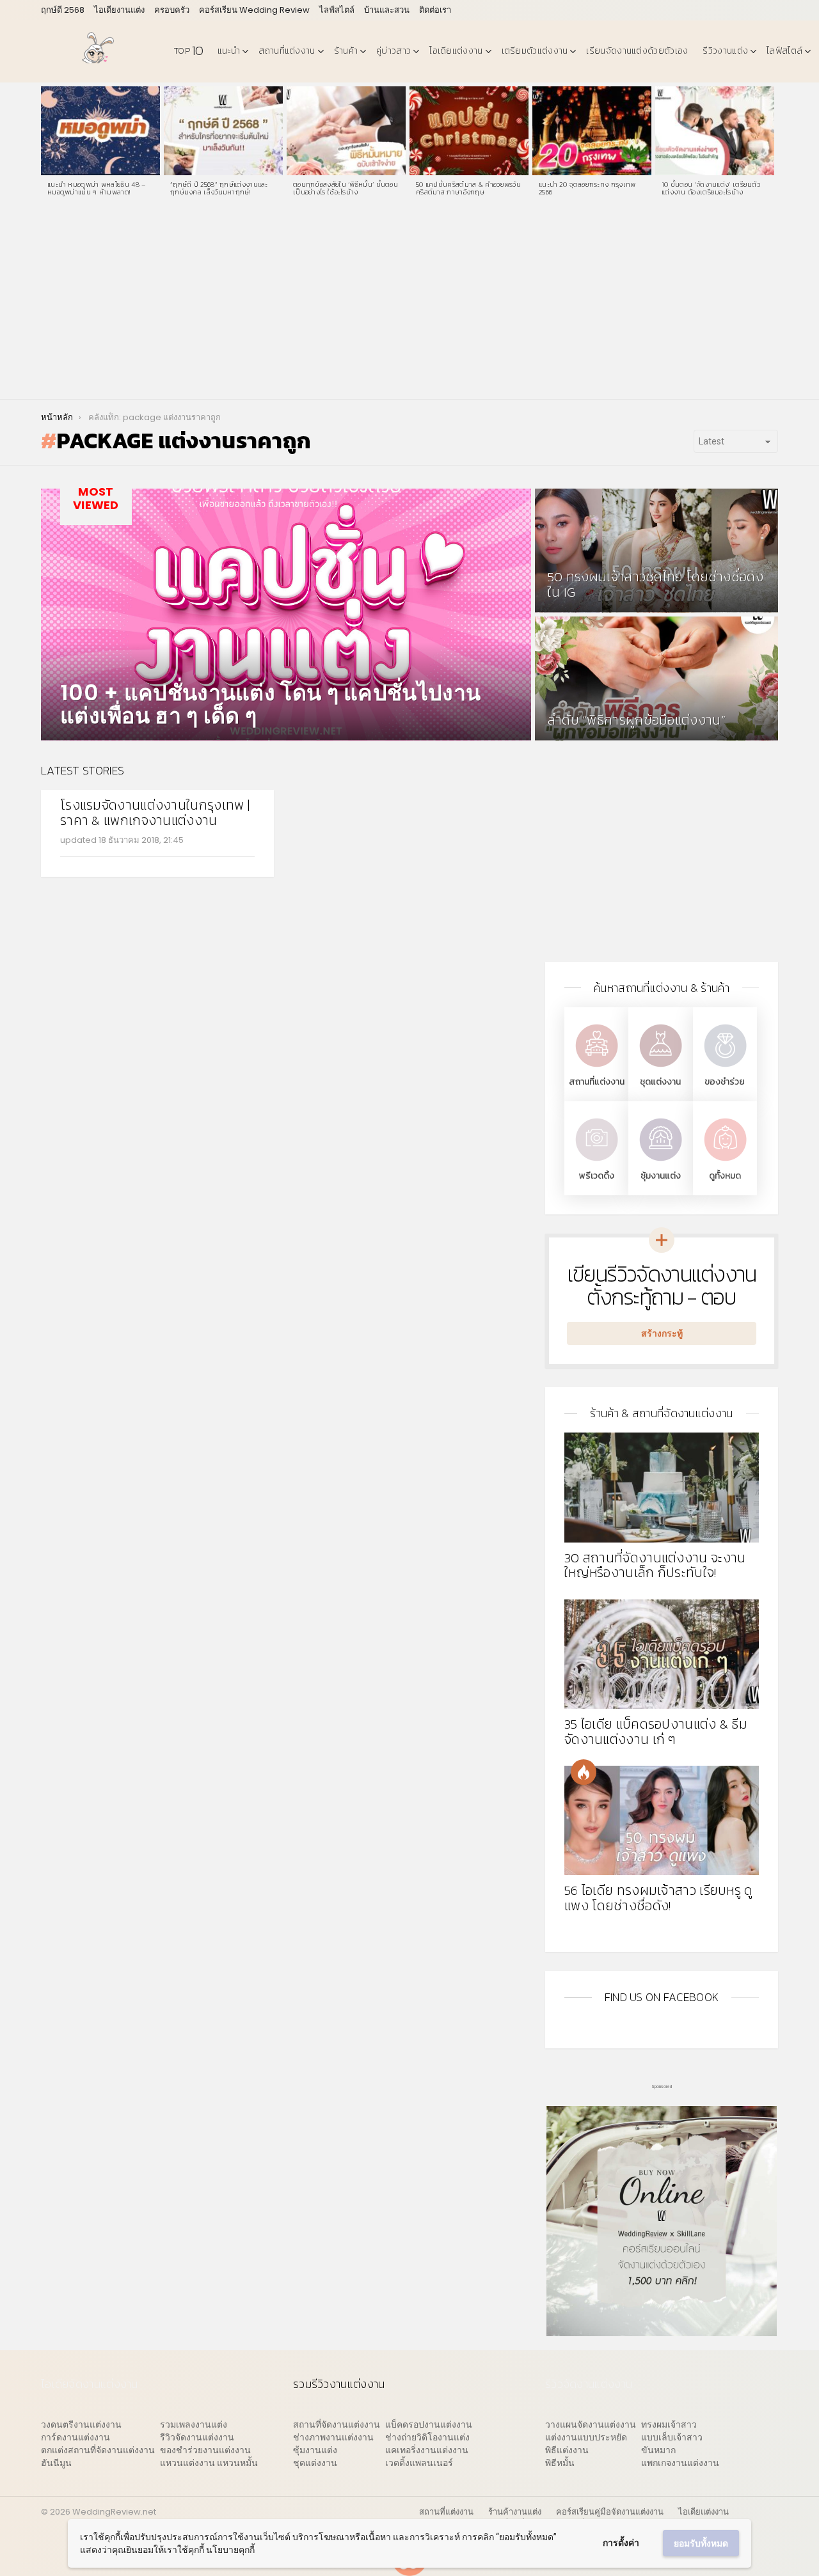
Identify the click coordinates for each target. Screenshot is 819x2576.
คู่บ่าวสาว (394, 51)
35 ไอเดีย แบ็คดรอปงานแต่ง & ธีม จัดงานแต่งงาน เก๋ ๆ (656, 1732)
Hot (584, 1772)
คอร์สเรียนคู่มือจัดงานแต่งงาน (610, 2512)
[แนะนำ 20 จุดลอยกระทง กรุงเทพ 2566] (592, 131)
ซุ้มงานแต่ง (661, 1176)
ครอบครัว (172, 10)
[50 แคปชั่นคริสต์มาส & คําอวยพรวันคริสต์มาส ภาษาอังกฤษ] (469, 131)
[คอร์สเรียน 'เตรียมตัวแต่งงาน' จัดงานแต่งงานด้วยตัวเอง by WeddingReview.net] (662, 2330)
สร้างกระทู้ (662, 1333)
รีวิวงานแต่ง (725, 51)
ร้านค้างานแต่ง (515, 2512)
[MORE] (244, 865)
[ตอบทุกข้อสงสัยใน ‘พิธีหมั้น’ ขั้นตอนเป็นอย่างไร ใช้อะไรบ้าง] (346, 131)
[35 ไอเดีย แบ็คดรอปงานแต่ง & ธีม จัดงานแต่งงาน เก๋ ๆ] (662, 1654)
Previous (47, 145)
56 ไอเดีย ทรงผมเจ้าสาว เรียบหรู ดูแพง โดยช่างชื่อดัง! (659, 1898)
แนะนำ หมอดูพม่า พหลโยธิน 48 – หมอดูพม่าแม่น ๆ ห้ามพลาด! (97, 188)
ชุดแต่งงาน (660, 1082)
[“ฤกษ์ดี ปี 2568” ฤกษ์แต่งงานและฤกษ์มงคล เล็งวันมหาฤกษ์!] (223, 131)
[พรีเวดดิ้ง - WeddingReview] (596, 1162)
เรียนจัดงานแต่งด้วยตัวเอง (637, 51)
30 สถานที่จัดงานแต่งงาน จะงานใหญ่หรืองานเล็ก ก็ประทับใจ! (655, 1565)
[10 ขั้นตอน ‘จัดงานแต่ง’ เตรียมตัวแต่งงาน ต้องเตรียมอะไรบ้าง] (715, 131)
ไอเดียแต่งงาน (456, 51)
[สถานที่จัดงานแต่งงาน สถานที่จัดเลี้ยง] (596, 1068)
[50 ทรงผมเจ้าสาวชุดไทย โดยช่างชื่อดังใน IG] (656, 551)
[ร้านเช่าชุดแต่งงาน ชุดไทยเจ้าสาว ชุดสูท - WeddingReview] (660, 1068)
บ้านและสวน (387, 10)
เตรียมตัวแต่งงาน (535, 51)
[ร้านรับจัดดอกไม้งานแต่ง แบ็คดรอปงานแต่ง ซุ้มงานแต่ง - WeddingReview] (660, 1162)
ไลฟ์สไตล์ (337, 10)
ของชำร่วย (725, 1082)
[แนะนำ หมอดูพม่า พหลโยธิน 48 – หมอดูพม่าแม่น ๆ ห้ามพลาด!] (100, 131)
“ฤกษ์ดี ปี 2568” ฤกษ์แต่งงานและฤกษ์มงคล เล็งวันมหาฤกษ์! (219, 188)
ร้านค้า (346, 51)
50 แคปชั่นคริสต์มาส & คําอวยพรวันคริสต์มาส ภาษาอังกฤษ (468, 188)
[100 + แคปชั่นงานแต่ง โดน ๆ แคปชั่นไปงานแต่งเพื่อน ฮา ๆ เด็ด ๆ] (286, 615)
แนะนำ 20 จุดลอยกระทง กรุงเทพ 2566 (587, 188)
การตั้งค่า (621, 2543)
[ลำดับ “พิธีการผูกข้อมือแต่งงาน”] (656, 679)
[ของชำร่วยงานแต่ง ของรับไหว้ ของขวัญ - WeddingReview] (725, 1068)
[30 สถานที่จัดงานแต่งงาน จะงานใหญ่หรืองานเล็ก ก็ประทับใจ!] (662, 1487)
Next (772, 145)
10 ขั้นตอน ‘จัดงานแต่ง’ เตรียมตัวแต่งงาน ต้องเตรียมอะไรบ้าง (711, 188)
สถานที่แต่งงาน (287, 51)
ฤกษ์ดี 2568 (63, 10)
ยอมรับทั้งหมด (701, 2543)
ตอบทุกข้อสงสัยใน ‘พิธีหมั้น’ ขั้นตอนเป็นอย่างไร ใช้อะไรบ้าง (346, 188)
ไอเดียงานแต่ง (119, 10)
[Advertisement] (409, 303)
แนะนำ (229, 51)
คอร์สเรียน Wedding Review (254, 10)
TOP (188, 51)
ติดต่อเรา (435, 10)
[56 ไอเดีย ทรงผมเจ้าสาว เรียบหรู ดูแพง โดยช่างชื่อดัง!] (662, 1820)
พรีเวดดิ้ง (597, 1176)
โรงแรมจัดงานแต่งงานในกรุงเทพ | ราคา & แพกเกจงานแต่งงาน (155, 813)
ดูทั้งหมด (725, 1176)
